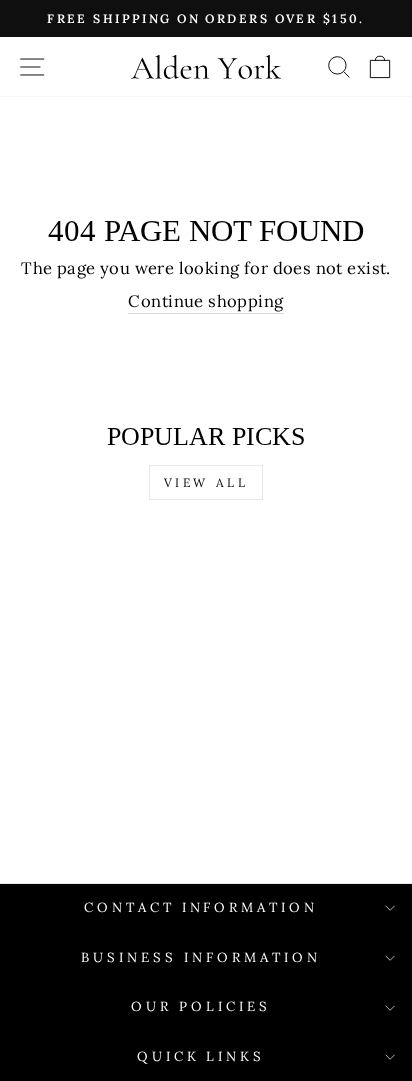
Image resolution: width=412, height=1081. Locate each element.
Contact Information (201, 907)
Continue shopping (205, 301)
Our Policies (201, 1006)
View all (206, 482)
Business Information (201, 957)
